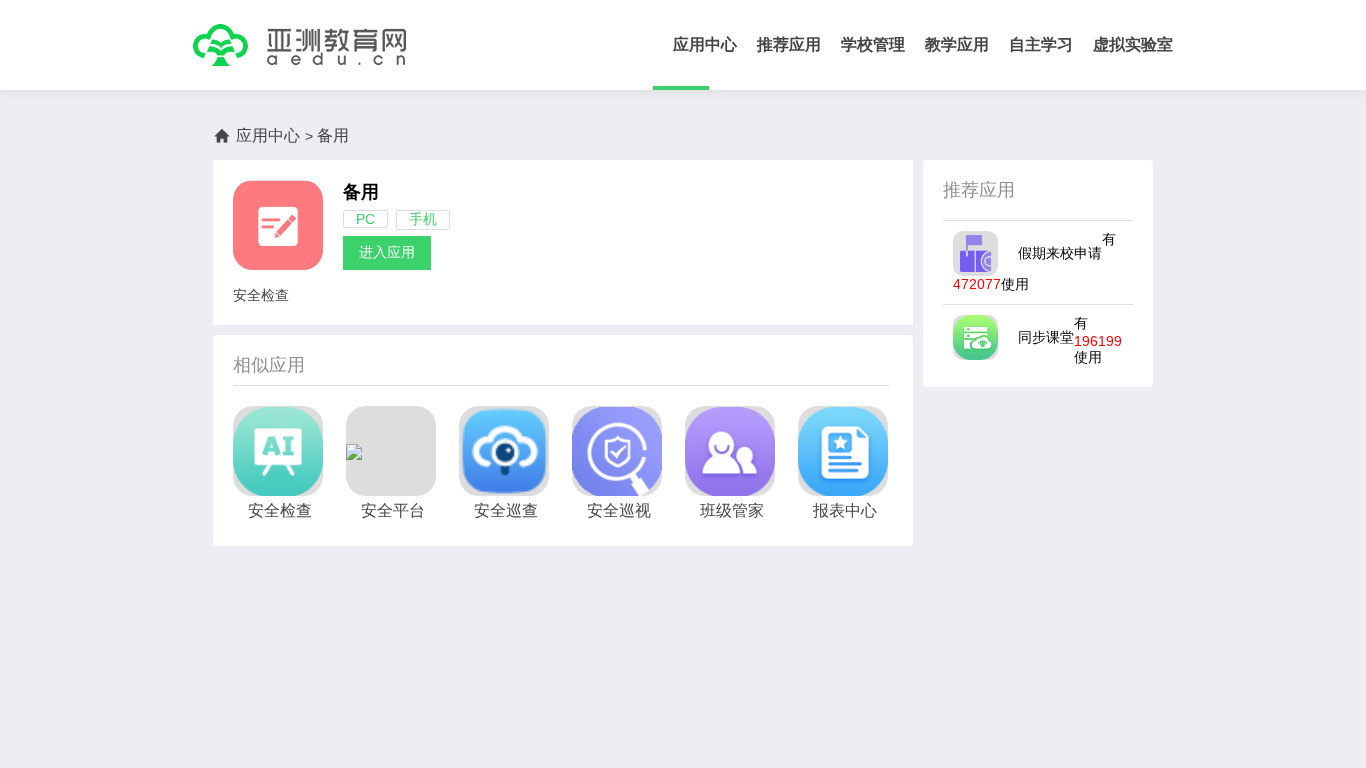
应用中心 (705, 44)
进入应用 (387, 252)
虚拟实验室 (1133, 44)
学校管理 (873, 44)
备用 (361, 192)
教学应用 (957, 44)
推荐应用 (789, 44)
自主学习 (1041, 44)
